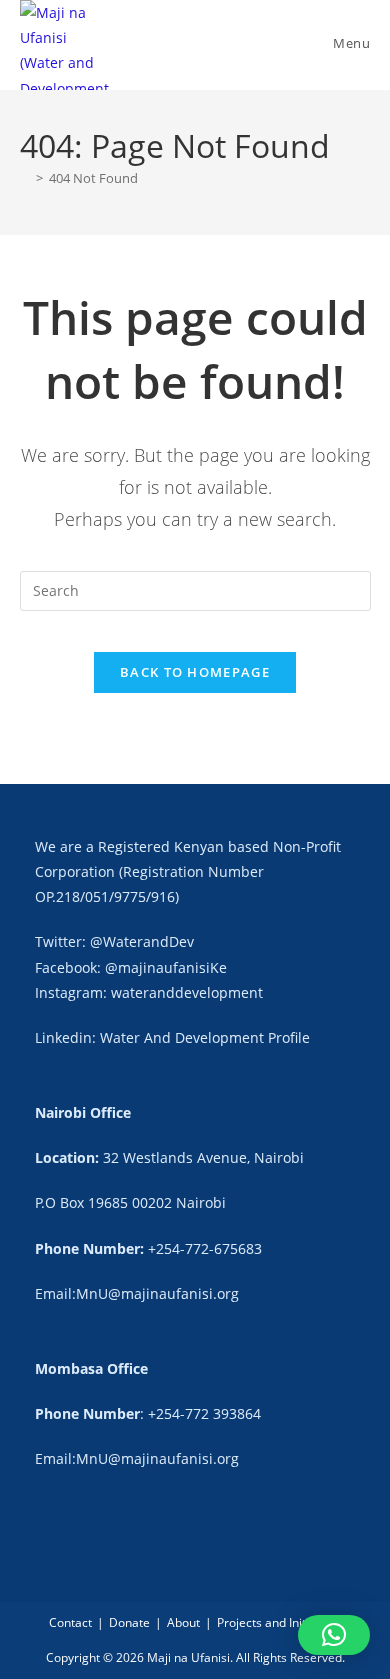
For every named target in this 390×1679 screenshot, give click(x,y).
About (183, 1622)
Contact (70, 1622)
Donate (129, 1622)
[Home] (25, 178)
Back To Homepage (195, 672)
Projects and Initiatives (279, 1622)
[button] (334, 1635)
